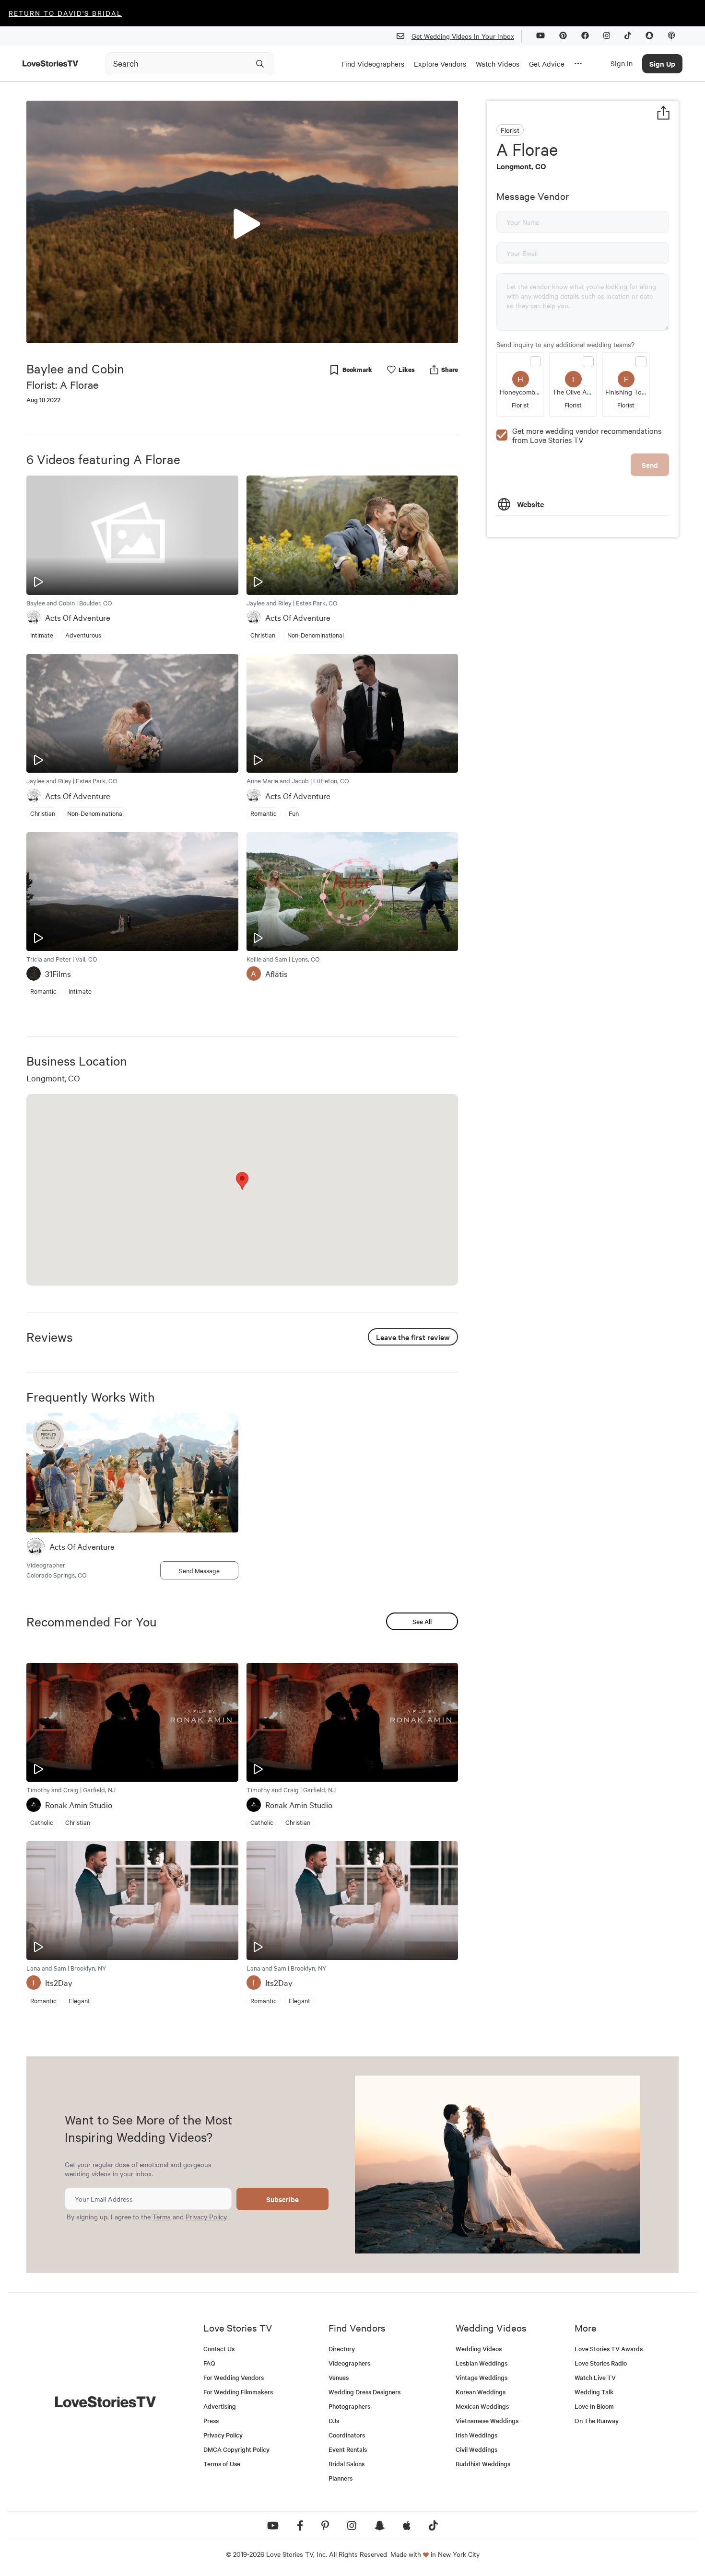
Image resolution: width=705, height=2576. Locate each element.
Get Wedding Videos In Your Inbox (463, 36)
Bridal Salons (347, 2464)
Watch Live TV (595, 2377)
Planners (341, 2478)
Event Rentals (348, 2449)
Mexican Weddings (482, 2406)
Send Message (199, 1570)
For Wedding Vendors (234, 2377)
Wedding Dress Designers (364, 2392)
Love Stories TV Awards (609, 2349)
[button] (242, 221)
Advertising (220, 2406)
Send (650, 465)
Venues (339, 2377)
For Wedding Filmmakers (238, 2392)
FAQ (209, 2363)
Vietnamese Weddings (487, 2420)
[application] (242, 222)
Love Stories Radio (601, 2363)
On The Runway (597, 2420)
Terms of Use (222, 2464)
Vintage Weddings (482, 2377)
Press (211, 2420)
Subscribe (282, 2199)
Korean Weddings (481, 2392)
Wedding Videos (479, 2349)
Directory (342, 2349)
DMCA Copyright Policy (236, 2449)
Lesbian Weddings (482, 2363)
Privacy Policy (206, 2216)
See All (422, 1621)
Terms (162, 2216)
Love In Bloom (594, 2406)
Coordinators (347, 2435)
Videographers (349, 2363)
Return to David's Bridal (65, 13)
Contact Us (219, 2349)
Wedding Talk (594, 2392)
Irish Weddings (476, 2435)
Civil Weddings (476, 2449)
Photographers (349, 2406)
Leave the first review (413, 1337)
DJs (334, 2420)
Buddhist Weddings (483, 2464)
